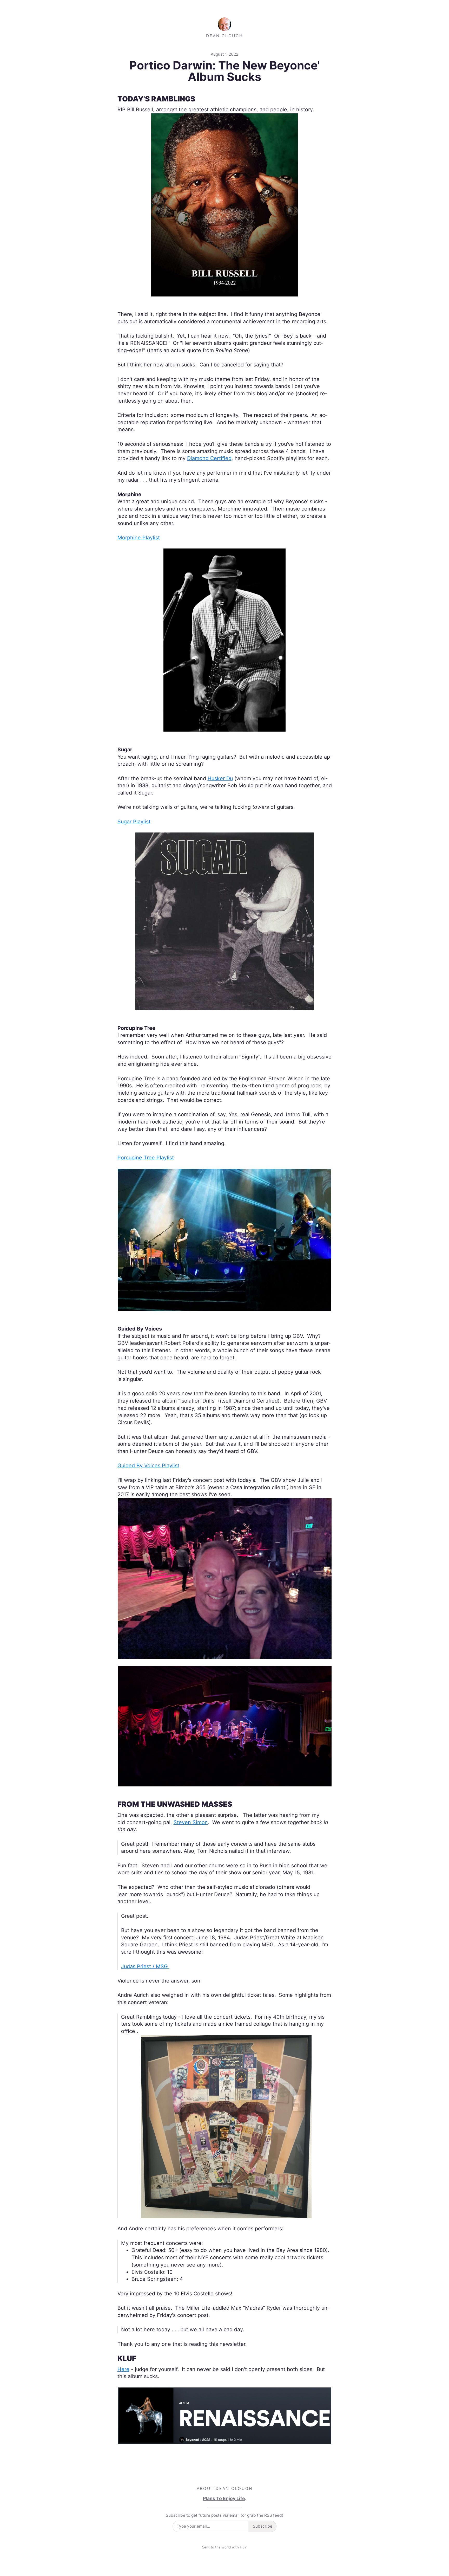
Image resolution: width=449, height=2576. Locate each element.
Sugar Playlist (134, 822)
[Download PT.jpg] (225, 1239)
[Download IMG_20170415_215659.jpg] (225, 1726)
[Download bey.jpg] (225, 2415)
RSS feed (273, 2515)
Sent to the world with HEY (224, 2547)
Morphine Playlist (139, 538)
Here (123, 2369)
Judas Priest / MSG (145, 1966)
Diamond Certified (209, 458)
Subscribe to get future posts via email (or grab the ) (225, 2515)
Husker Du (220, 778)
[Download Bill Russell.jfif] (224, 204)
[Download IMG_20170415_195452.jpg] (225, 1578)
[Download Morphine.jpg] (224, 640)
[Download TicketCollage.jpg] (226, 2126)
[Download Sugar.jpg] (224, 921)
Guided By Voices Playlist (148, 1465)
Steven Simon (191, 1822)
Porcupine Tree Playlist (146, 1158)
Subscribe (263, 2526)
